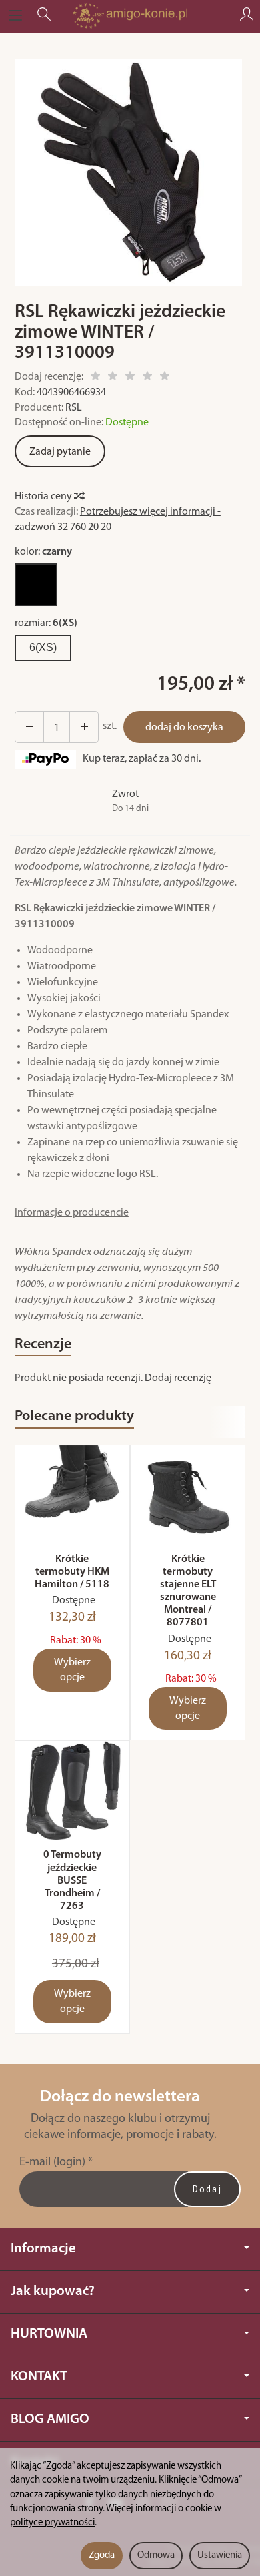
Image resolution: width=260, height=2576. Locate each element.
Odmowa (156, 2556)
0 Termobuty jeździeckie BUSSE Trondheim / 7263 (72, 1881)
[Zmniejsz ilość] (84, 727)
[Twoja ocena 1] (95, 378)
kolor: (43, 552)
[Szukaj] (44, 16)
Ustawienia (220, 2556)
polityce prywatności (52, 2523)
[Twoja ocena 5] (165, 378)
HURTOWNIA (49, 2334)
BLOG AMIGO (50, 2419)
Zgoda (102, 2556)
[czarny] (36, 585)
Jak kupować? (53, 2291)
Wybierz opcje (72, 1670)
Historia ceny (44, 497)
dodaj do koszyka (184, 728)
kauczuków (99, 1300)
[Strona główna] (130, 16)
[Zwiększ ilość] (29, 727)
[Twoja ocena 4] (147, 378)
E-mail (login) (52, 2162)
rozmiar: (46, 623)
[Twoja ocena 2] (113, 378)
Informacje (43, 2249)
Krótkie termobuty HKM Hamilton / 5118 (72, 1572)
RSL (74, 408)
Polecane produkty (74, 1417)
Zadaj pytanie (60, 452)
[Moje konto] (247, 16)
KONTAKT (39, 2377)
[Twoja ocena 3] (130, 378)
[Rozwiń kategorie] (15, 16)
